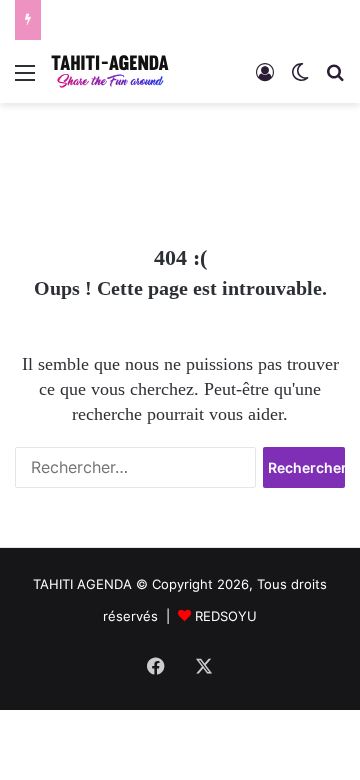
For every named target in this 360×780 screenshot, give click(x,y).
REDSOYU (226, 616)
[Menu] (25, 79)
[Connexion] (265, 79)
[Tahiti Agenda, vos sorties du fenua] (110, 71)
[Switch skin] (300, 79)
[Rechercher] (335, 79)
